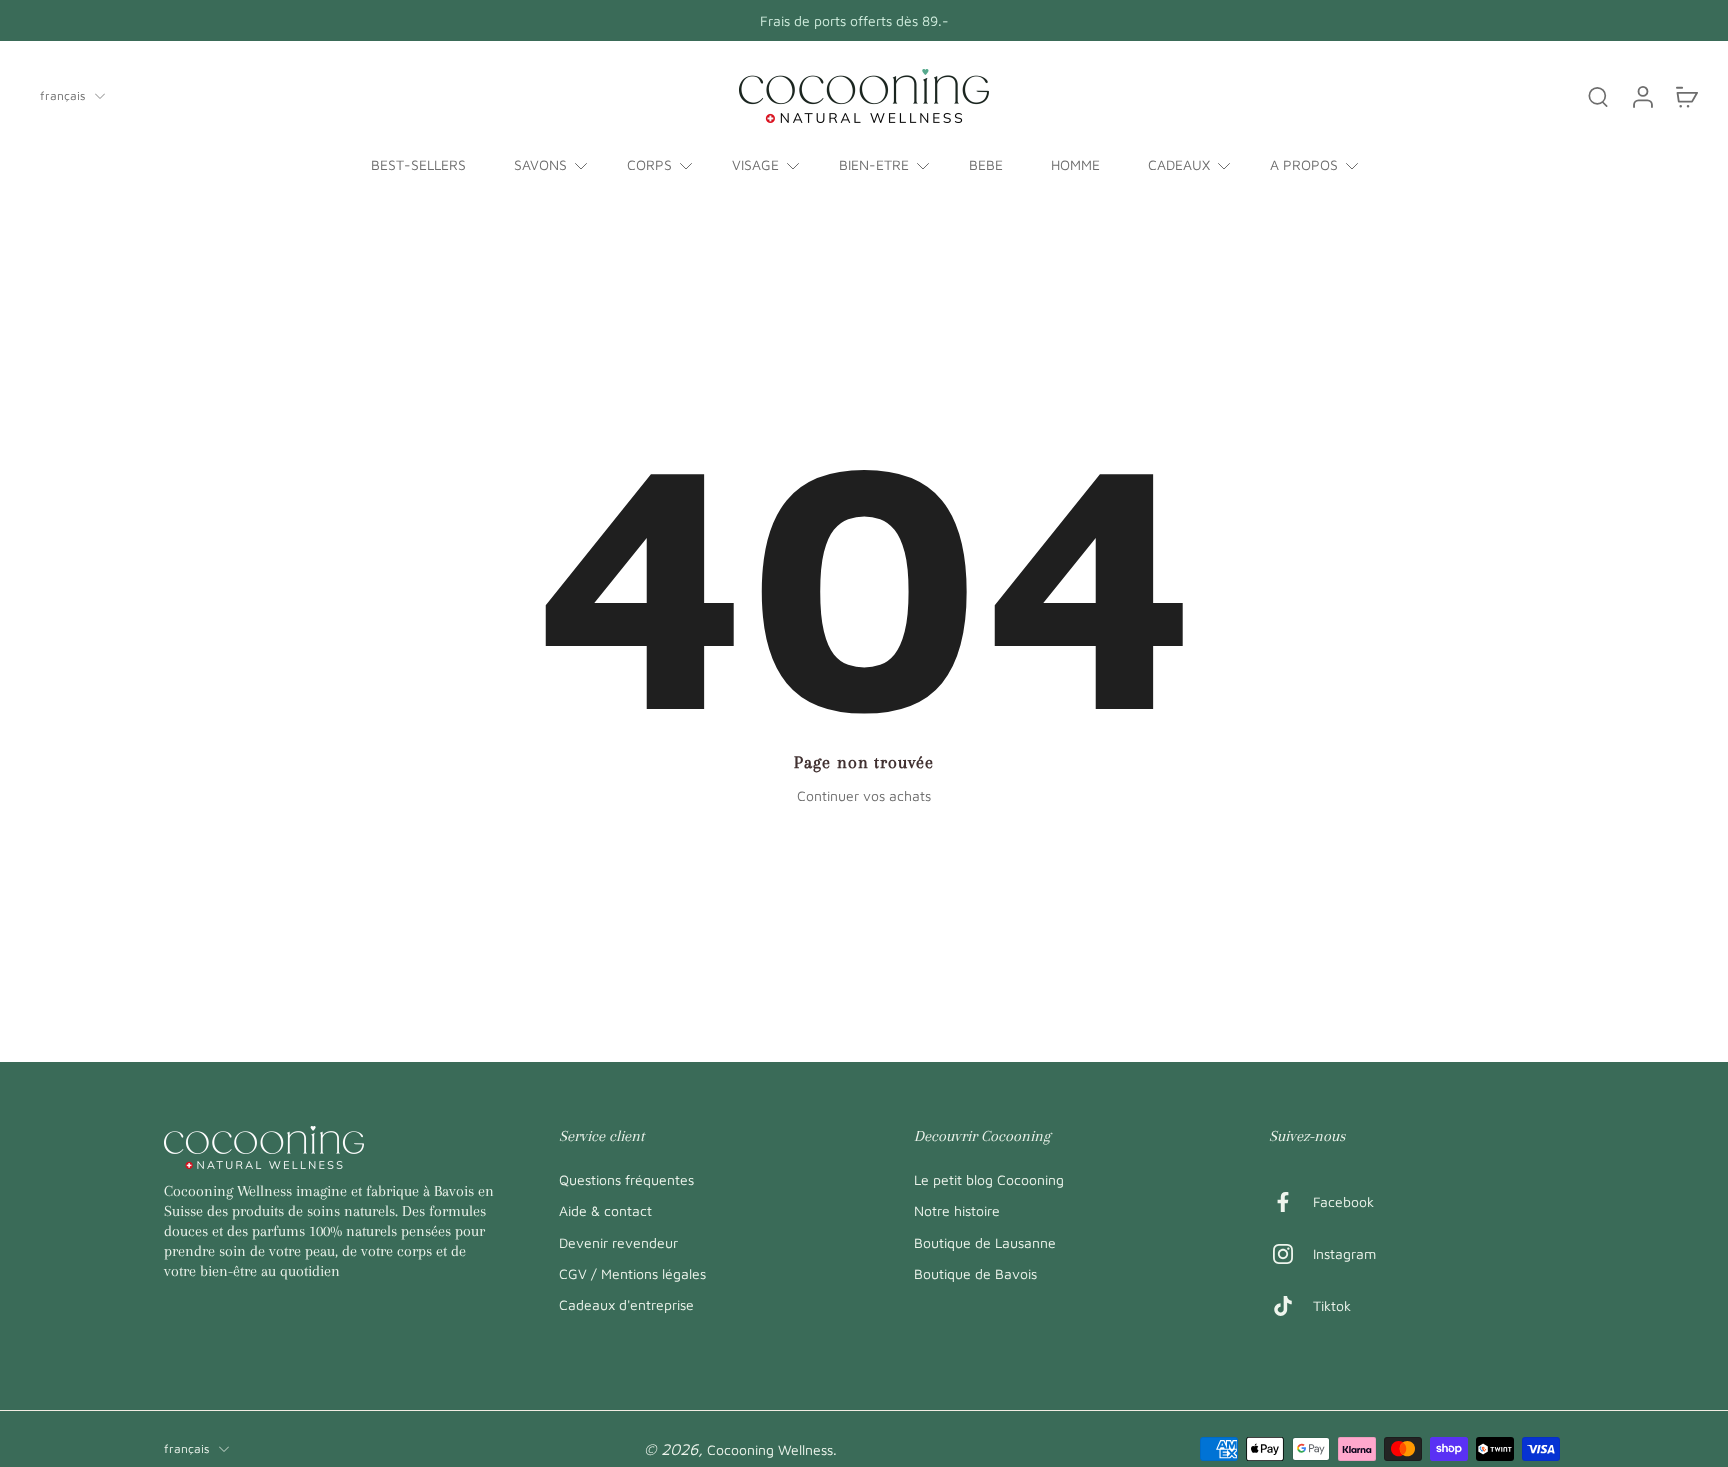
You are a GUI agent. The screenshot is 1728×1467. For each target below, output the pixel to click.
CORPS (649, 164)
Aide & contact (605, 1210)
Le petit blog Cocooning (989, 1179)
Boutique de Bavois (975, 1272)
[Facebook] (1291, 1202)
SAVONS (540, 164)
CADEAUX (1179, 164)
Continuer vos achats (864, 795)
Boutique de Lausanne (985, 1241)
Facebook (1343, 1201)
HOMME (1075, 164)
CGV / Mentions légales (632, 1272)
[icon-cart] (1686, 96)
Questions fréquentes (626, 1179)
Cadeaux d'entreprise (626, 1304)
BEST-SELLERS (418, 164)
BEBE (986, 164)
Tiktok (1332, 1305)
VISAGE (755, 164)
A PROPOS (1304, 164)
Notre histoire (957, 1210)
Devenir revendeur (618, 1241)
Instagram (1344, 1253)
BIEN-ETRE (874, 164)
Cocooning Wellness (770, 1449)
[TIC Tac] (1291, 1306)
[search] (1598, 96)
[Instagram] (1291, 1254)
